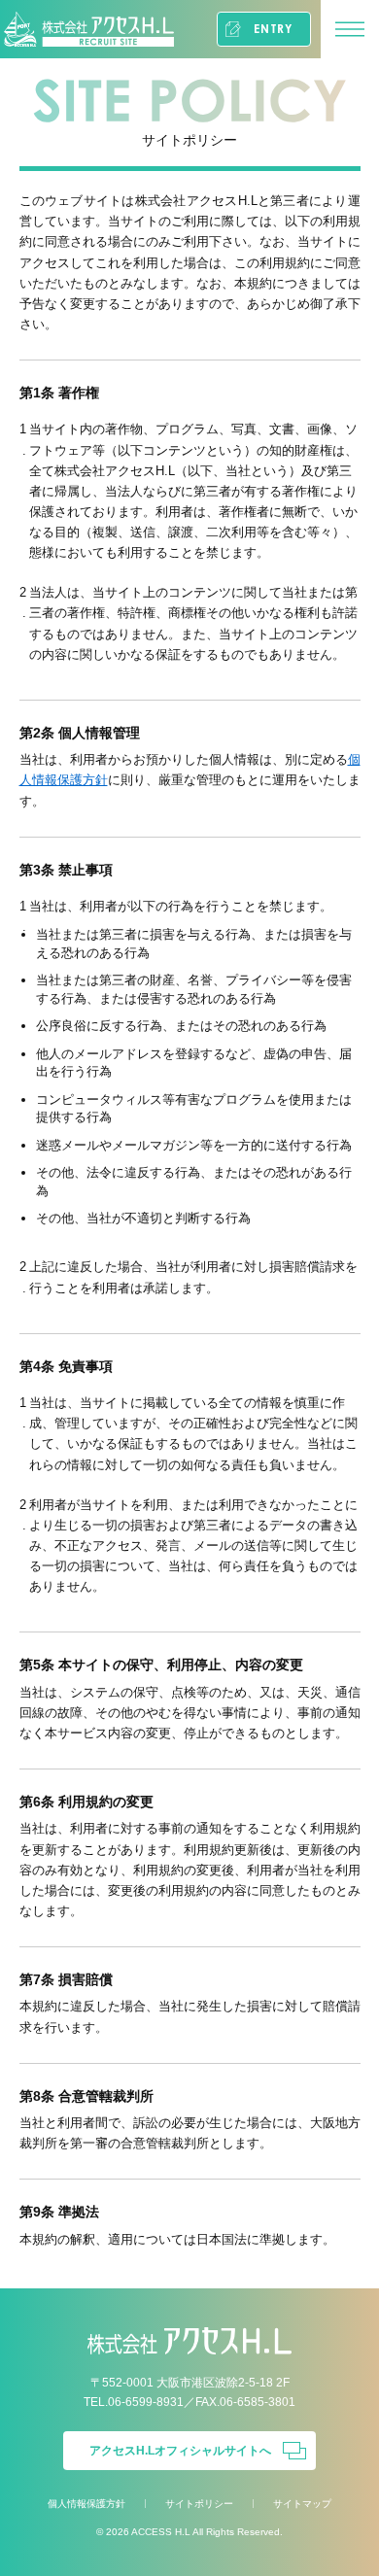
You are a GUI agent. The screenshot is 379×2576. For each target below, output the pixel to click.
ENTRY (273, 29)
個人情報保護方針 (86, 2504)
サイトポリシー (199, 2504)
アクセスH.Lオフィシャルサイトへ (180, 2451)
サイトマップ (302, 2504)
